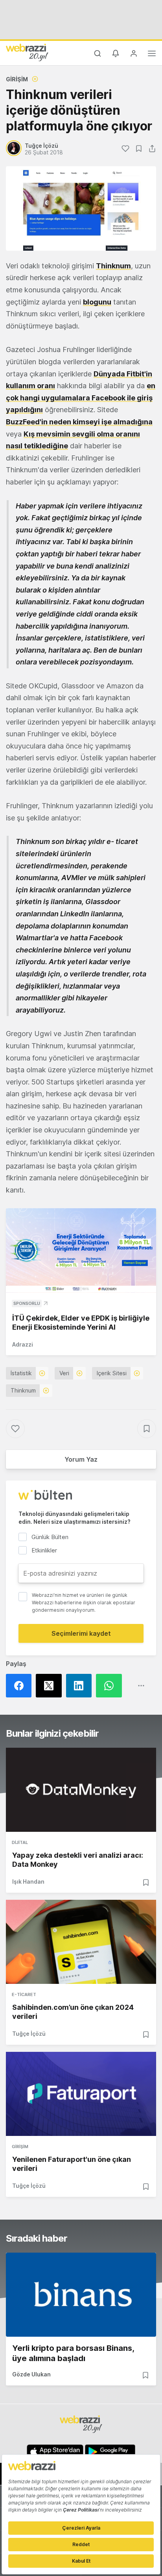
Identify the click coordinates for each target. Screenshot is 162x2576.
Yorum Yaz (81, 1459)
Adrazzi (23, 1344)
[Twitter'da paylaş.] (51, 1686)
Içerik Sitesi (112, 1373)
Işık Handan (28, 1882)
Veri (64, 1373)
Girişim (17, 79)
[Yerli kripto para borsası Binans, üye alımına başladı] (81, 2295)
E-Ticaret (24, 1994)
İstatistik (21, 1373)
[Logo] (27, 52)
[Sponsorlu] (81, 1250)
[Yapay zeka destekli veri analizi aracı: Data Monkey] (81, 1790)
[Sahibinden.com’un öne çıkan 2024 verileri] (81, 1942)
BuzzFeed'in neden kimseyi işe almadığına (79, 422)
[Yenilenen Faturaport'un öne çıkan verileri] (81, 2094)
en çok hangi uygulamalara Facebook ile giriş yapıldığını (81, 398)
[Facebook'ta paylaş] (21, 1686)
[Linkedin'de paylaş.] (81, 1686)
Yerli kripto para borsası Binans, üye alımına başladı (73, 2353)
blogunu (97, 302)
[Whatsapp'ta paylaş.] (111, 1686)
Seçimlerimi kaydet (81, 1633)
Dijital (20, 1842)
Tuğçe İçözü (29, 2034)
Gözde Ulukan (31, 2374)
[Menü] (152, 55)
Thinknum (113, 266)
